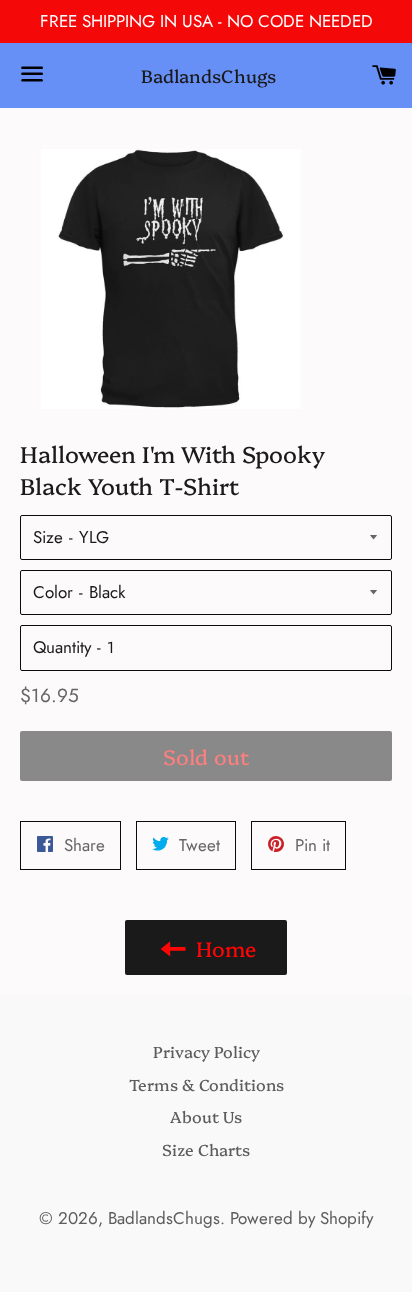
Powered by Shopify (301, 1218)
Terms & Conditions (206, 1084)
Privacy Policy (206, 1051)
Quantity (62, 647)
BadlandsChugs (206, 75)
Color (53, 592)
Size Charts (206, 1149)
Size (48, 537)
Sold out (206, 755)
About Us (206, 1116)
